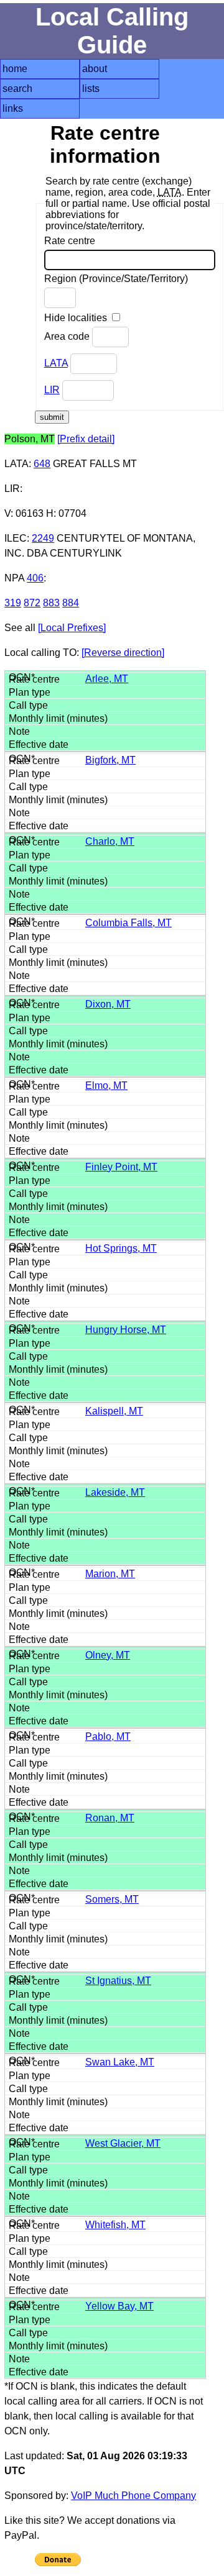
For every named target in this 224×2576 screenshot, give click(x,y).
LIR (52, 390)
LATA (56, 363)
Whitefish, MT (115, 2225)
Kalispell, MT (114, 1411)
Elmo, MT (106, 1085)
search (17, 89)
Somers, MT (112, 1899)
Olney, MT (108, 1655)
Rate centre (70, 241)
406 (35, 578)
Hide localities (77, 318)
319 (13, 603)
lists (91, 89)
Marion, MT (110, 1574)
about (95, 69)
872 (32, 603)
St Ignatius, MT (118, 1981)
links (13, 108)
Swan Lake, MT (120, 2062)
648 (42, 464)
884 (71, 603)
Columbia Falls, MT (128, 923)
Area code (68, 336)
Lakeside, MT (115, 1492)
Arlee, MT (107, 679)
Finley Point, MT (121, 1167)
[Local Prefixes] (72, 628)
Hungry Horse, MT (126, 1330)
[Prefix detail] (86, 439)
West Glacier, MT (123, 2143)
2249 (43, 538)
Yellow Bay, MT (119, 2306)
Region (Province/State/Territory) (116, 279)
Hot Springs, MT (121, 1248)
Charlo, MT (110, 841)
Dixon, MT (108, 1004)
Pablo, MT (108, 1736)
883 (51, 603)
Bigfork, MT (110, 760)
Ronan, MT (110, 1818)
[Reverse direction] (123, 653)
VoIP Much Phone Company (133, 2496)
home (15, 69)
